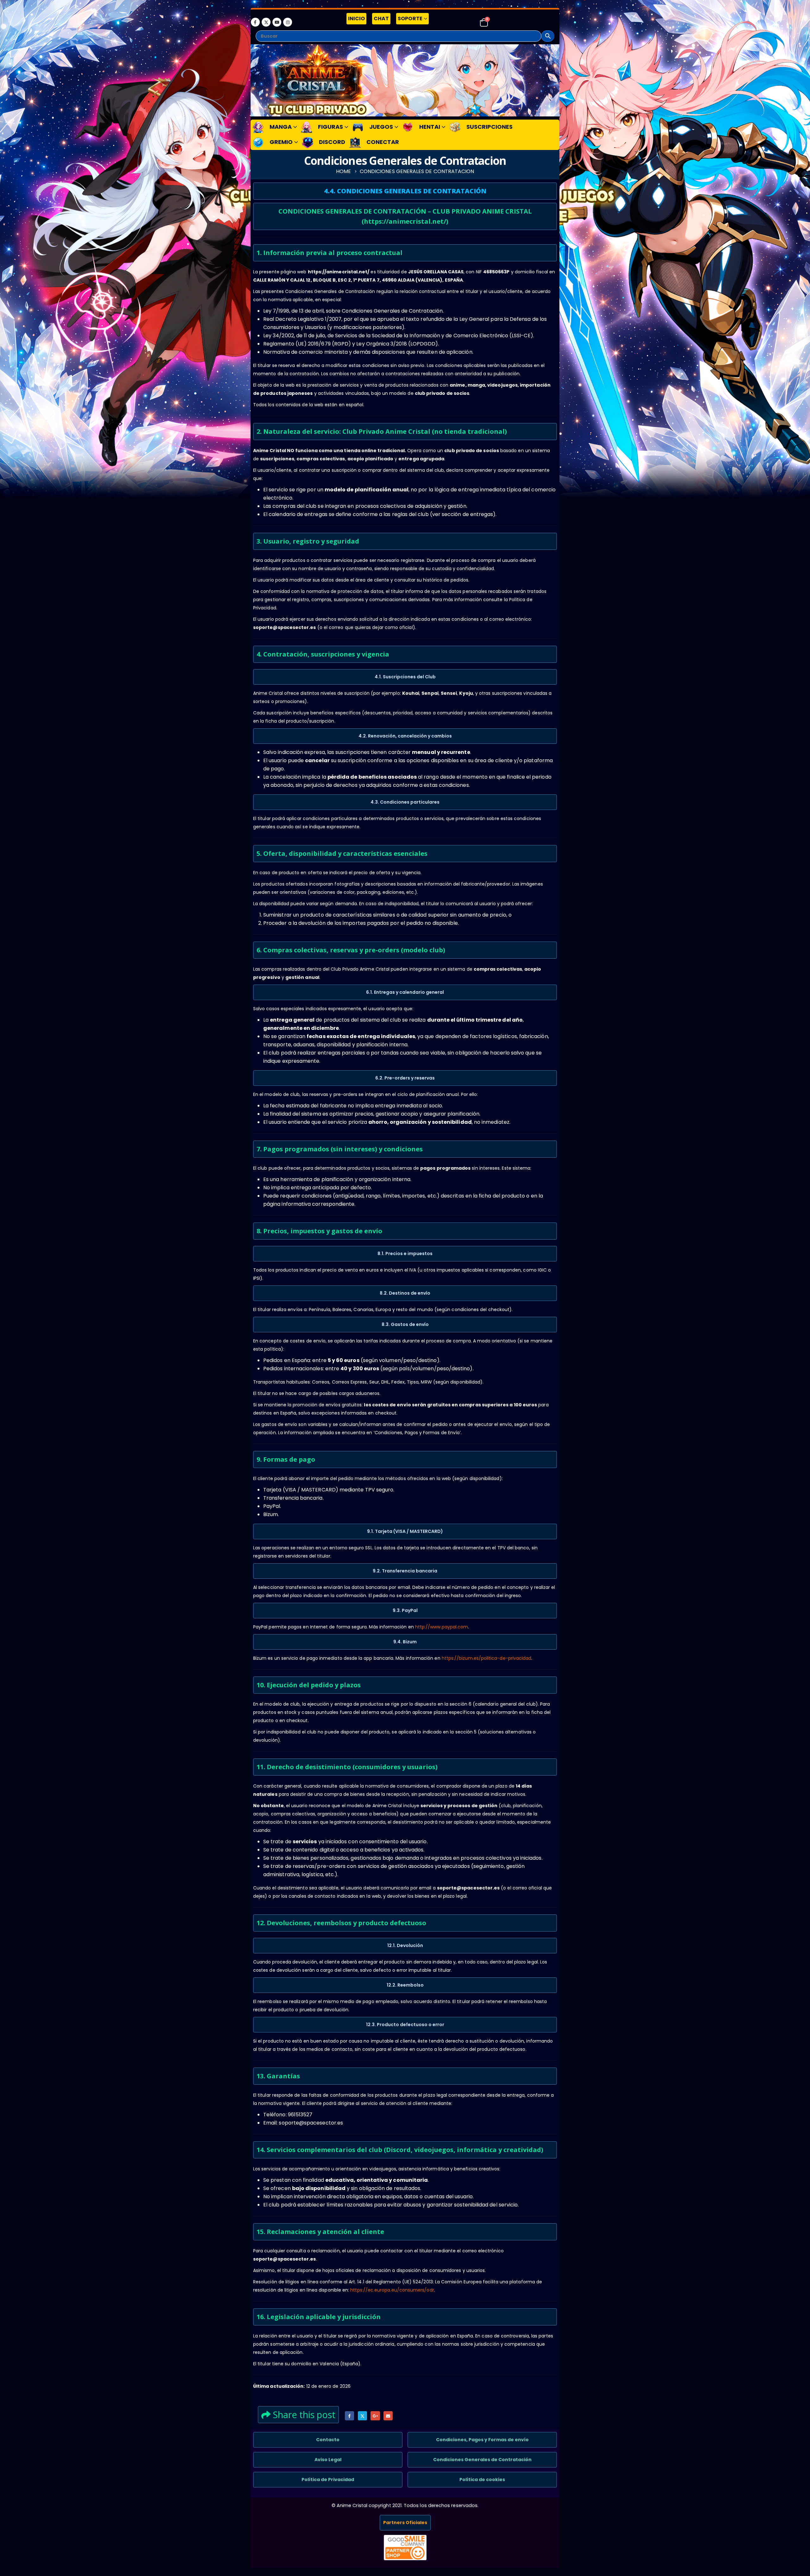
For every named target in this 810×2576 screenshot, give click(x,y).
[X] (266, 22)
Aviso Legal (328, 2460)
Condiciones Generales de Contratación (482, 2460)
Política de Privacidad (328, 2480)
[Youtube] (277, 22)
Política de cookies (482, 2480)
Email (388, 2416)
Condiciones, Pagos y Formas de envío (482, 2440)
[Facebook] (255, 22)
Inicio (356, 19)
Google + (375, 2416)
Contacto (328, 2440)
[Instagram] (288, 22)
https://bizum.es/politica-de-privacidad (487, 1658)
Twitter (362, 2416)
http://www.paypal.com (442, 1627)
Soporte (410, 19)
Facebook (349, 2416)
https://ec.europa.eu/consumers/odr (392, 2290)
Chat (381, 19)
